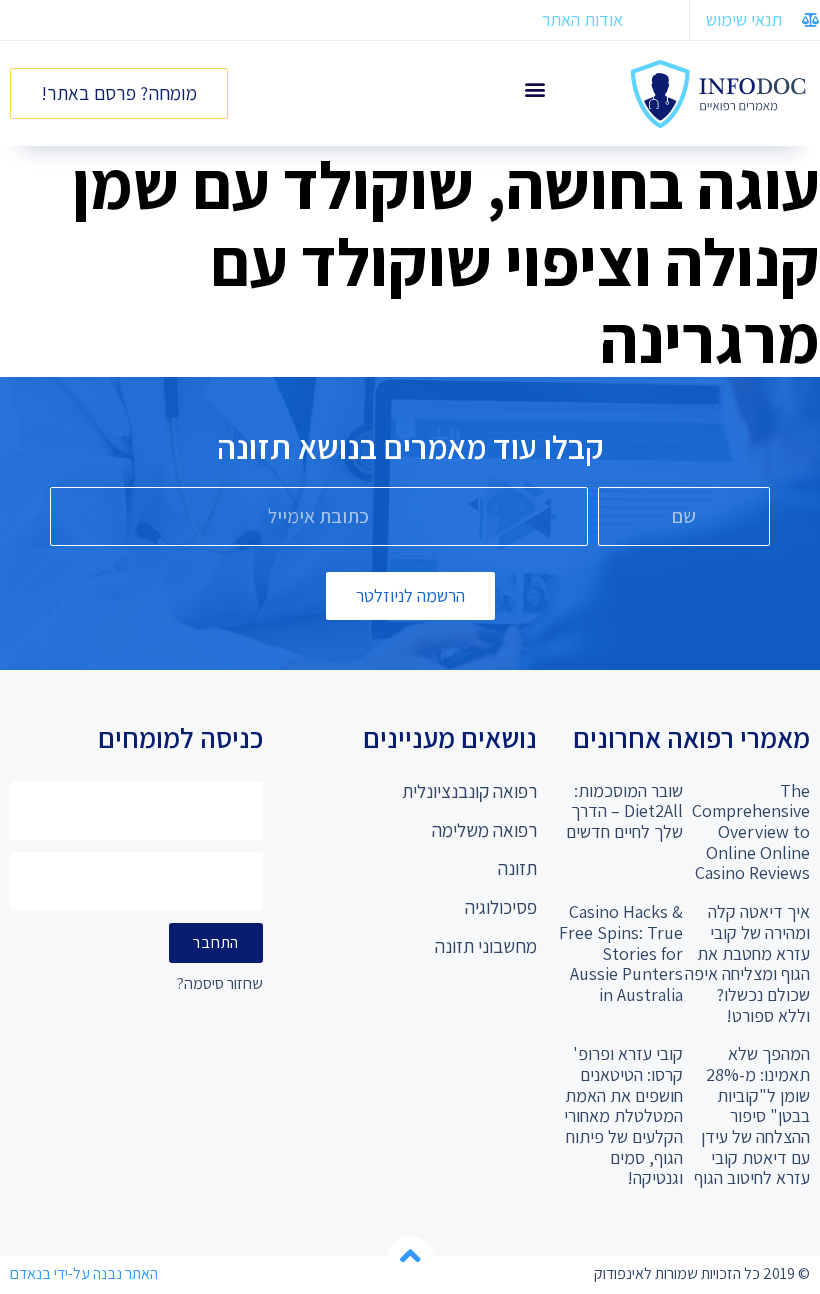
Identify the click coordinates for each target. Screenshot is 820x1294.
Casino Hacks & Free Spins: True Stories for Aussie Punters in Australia (621, 953)
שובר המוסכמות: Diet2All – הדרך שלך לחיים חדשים (624, 811)
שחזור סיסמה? (220, 984)
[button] (534, 88)
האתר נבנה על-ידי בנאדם (84, 1273)
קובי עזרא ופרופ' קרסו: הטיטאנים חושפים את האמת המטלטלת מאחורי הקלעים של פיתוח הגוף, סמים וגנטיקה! (623, 1115)
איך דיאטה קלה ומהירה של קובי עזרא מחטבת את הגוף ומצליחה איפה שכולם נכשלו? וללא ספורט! (747, 963)
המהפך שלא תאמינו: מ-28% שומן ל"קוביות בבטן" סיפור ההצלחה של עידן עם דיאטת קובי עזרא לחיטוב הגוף (752, 1115)
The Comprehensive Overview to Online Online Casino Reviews (751, 832)
